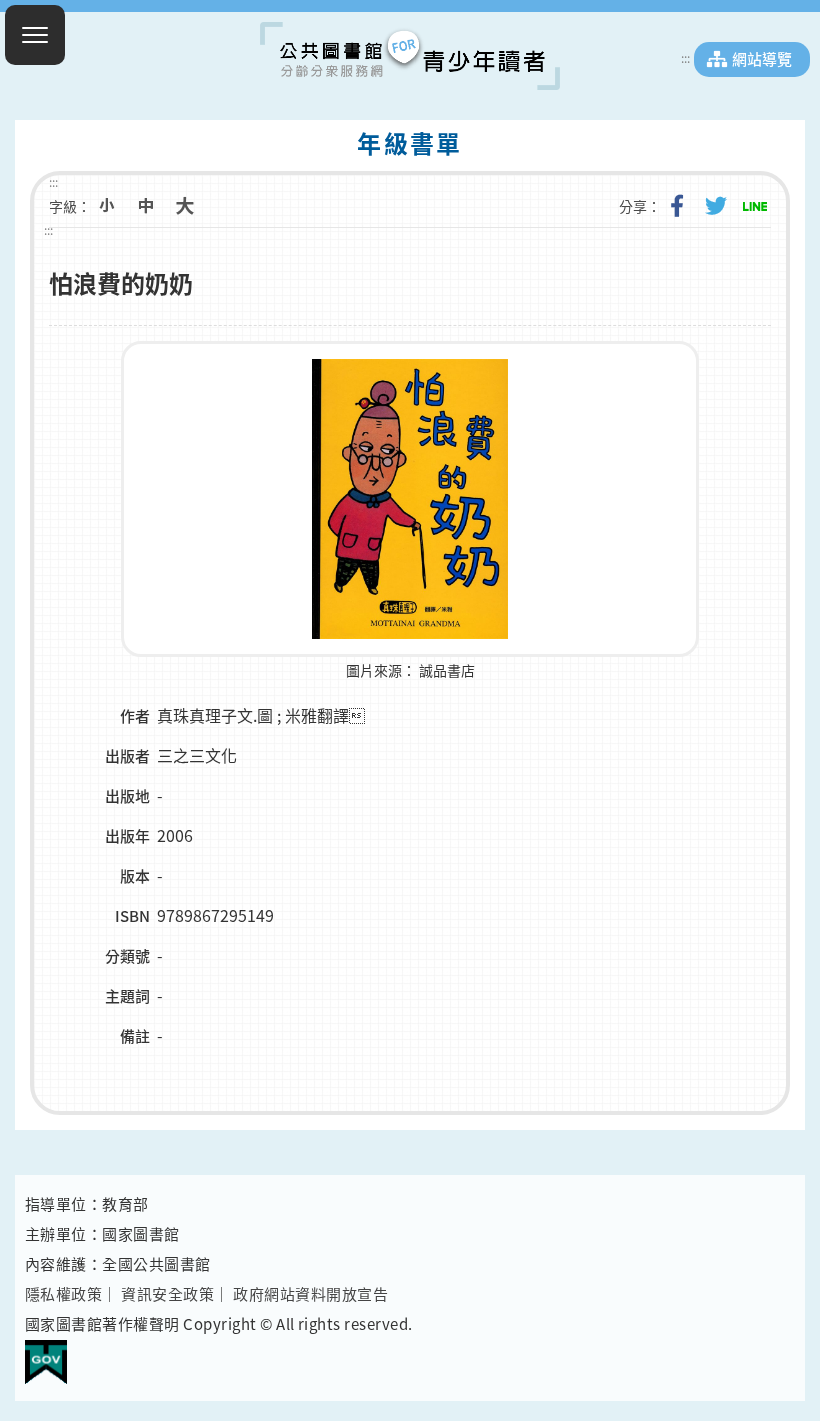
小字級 (107, 206)
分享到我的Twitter (716, 206)
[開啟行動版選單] (35, 35)
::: (685, 58)
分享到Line (755, 206)
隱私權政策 (63, 1294)
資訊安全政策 (167, 1294)
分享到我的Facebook (677, 206)
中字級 (146, 206)
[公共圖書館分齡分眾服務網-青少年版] (410, 56)
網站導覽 (762, 59)
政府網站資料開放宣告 (310, 1294)
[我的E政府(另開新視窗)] (46, 1354)
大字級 (185, 206)
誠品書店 (447, 671)
